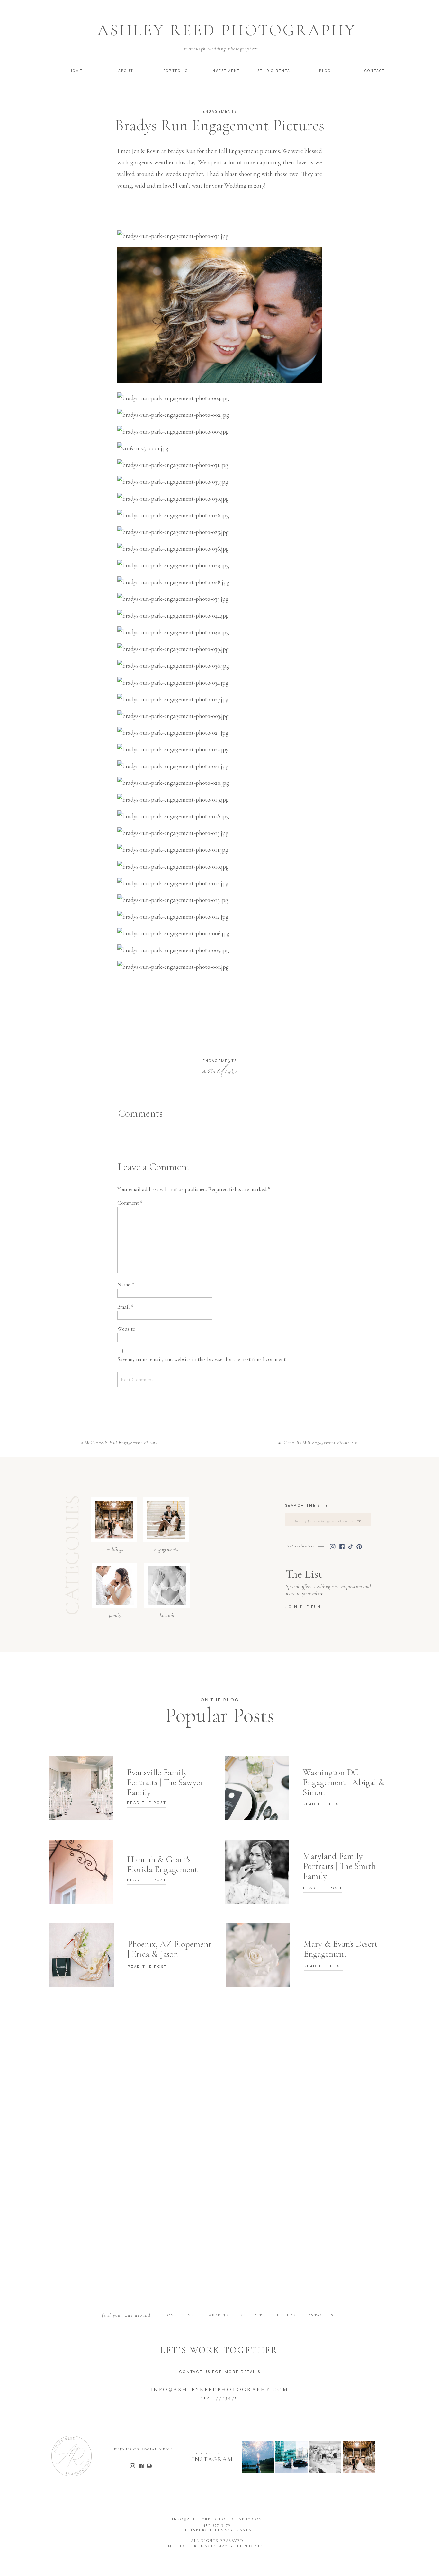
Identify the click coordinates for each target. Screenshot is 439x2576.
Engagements (220, 112)
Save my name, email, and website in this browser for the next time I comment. (202, 1359)
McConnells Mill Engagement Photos (121, 1443)
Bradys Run (182, 151)
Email (125, 1307)
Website (126, 1329)
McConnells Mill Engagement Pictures (316, 1443)
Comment (130, 1203)
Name (125, 1285)
